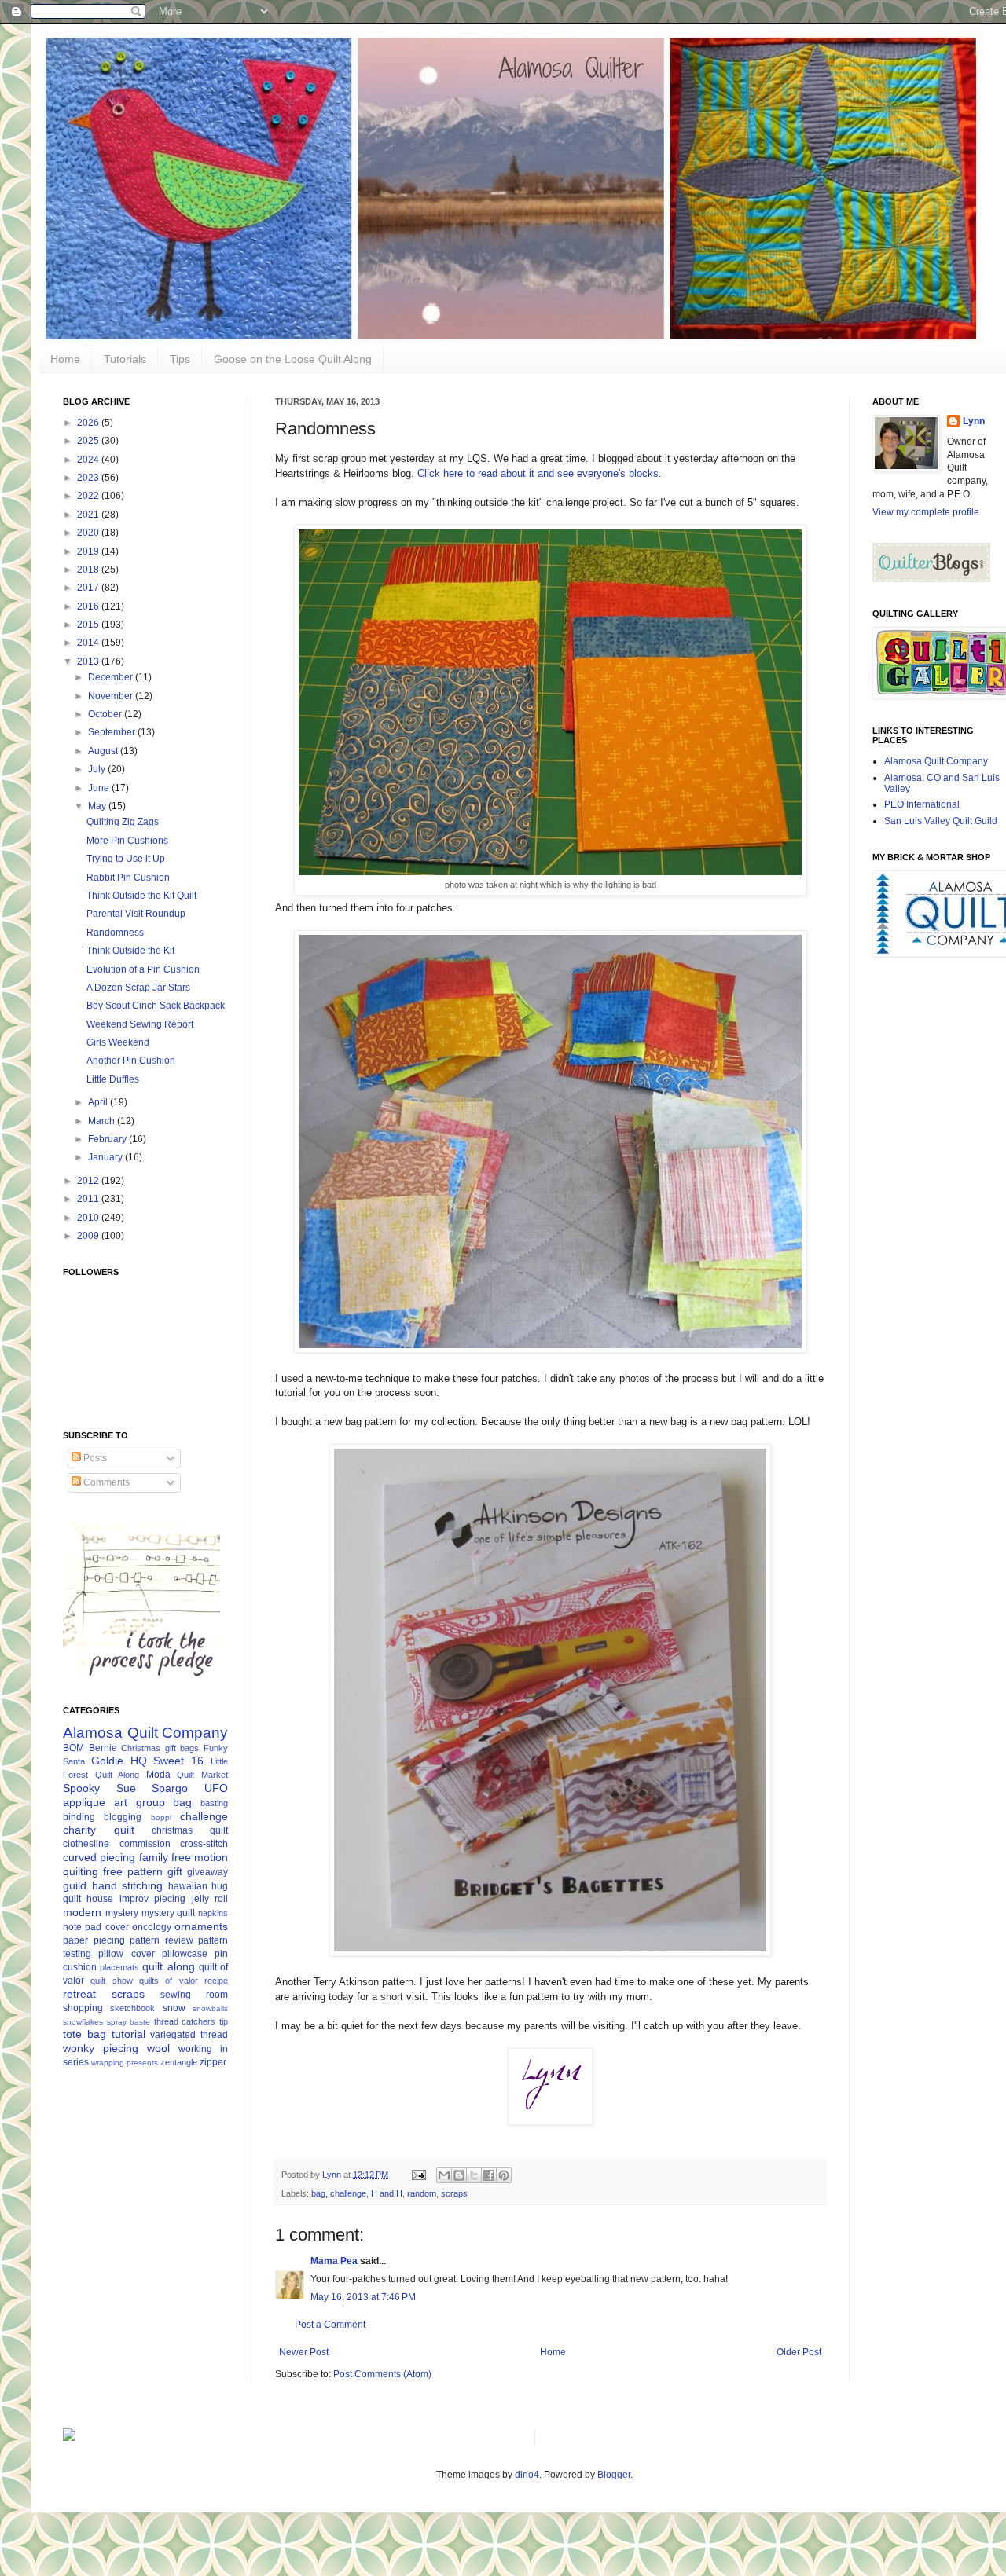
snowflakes (83, 2022)
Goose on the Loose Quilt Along (293, 359)
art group (140, 1802)
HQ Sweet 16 (167, 1761)
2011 (89, 1199)
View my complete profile (926, 512)
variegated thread (189, 2035)
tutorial (129, 2034)
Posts (94, 1458)
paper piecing (94, 1940)
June (100, 788)
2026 (89, 423)
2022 (89, 496)
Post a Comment (330, 2325)
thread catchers (185, 2021)
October (106, 714)
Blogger (614, 2475)
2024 (89, 460)
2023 (89, 478)
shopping (83, 2008)
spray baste (129, 2022)
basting (214, 1803)
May (98, 806)
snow (174, 2008)
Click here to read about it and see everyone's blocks (538, 473)
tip (224, 2021)
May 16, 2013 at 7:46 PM (363, 2297)
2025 (89, 441)
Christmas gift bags (160, 1748)
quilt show (111, 1981)
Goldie (107, 1761)
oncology (152, 1927)
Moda (158, 1775)
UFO (216, 1788)
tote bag (84, 2034)
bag (318, 2193)
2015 (89, 625)
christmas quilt (190, 1830)
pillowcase (185, 1954)
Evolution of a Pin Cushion (143, 969)
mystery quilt (169, 1913)
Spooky (81, 1788)
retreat (79, 1994)
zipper (213, 2062)
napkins (213, 1913)
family (154, 1857)
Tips (180, 359)
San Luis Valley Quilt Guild (941, 821)
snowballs (210, 2008)
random (422, 2193)
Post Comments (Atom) (382, 2374)
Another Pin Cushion (131, 1061)
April (99, 1102)
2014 (89, 643)
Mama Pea (334, 2261)
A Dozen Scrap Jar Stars (138, 988)
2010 (89, 1218)
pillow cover (126, 1954)
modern (82, 1912)
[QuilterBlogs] (931, 579)
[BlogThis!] (459, 2175)
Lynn (974, 421)
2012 (89, 1181)
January (106, 1157)
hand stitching (128, 1885)
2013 (89, 661)
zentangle (179, 2062)
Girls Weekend (118, 1042)
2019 (89, 551)
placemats (119, 1967)
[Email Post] (418, 2175)
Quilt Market (202, 1775)
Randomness (115, 933)
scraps (454, 2193)
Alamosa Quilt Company (145, 1733)
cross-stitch (204, 1844)
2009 (89, 1236)
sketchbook (132, 2008)
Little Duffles (113, 1079)
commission (145, 1844)
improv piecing (152, 1899)
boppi (161, 1817)
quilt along (168, 1966)
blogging (123, 1817)
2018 (89, 570)
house (100, 1899)
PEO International (922, 804)
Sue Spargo (152, 1788)
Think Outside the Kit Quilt (141, 896)
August (104, 751)
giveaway (207, 1872)
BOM (73, 1748)
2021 (89, 515)
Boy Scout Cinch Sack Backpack (156, 1006)
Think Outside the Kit (130, 951)
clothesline (86, 1844)
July (98, 769)
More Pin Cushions (127, 841)
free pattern (133, 1871)
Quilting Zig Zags (123, 822)
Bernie (103, 1748)
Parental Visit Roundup (136, 914)
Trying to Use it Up (126, 859)
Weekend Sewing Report (140, 1024)
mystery (122, 1913)
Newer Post (304, 2352)
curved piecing (99, 1857)
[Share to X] (474, 2175)
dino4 (527, 2475)
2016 (89, 606)
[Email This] (444, 2175)
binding (79, 1817)
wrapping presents (125, 2063)
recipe (216, 1981)
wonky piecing (101, 2048)
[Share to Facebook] (489, 2175)
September (113, 732)
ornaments (201, 1926)
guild (75, 1885)
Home (65, 359)
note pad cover (96, 1927)
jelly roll (210, 1899)
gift (175, 1871)
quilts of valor (169, 1981)
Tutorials (125, 359)
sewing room (194, 1995)
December (112, 677)
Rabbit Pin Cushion (128, 878)
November (112, 696)
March (103, 1121)
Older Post (799, 2352)
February (108, 1139)
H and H (387, 2193)
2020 (89, 533)
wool (158, 2048)
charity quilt (99, 1830)
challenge (348, 2193)
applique (84, 1802)
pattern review (162, 1940)
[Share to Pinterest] (504, 2175)
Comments (105, 1482)
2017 (89, 588)
